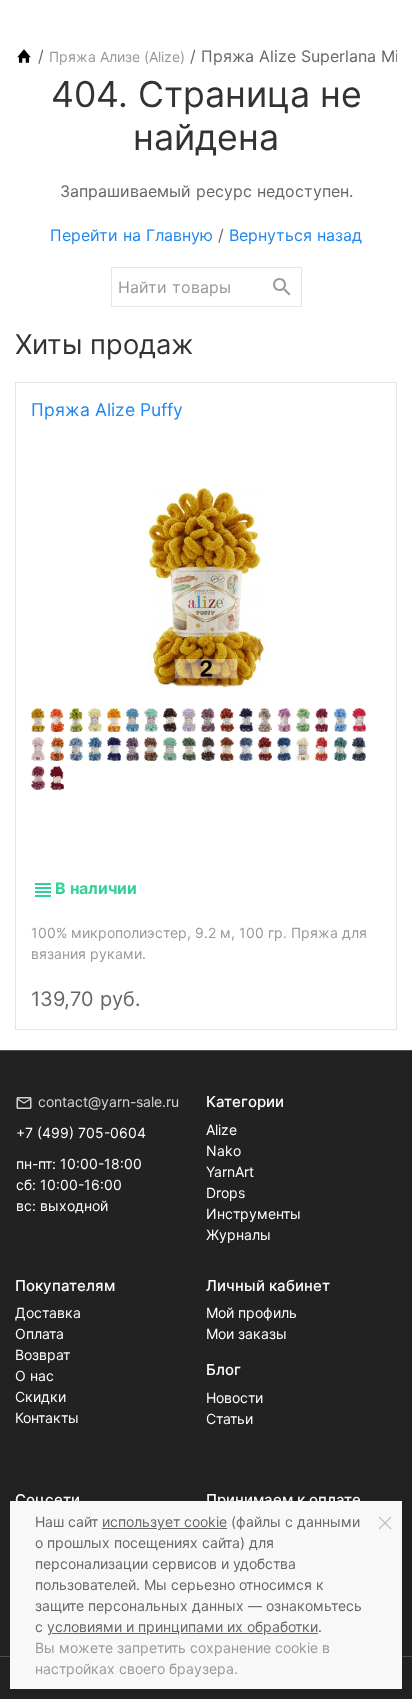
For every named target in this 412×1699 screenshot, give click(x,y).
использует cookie (164, 1521)
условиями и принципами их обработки (182, 1626)
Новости (234, 1397)
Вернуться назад (295, 235)
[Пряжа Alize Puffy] (206, 588)
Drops (225, 1192)
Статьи (229, 1418)
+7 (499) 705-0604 (81, 1132)
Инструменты (253, 1213)
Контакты (47, 1417)
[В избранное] (359, 982)
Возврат (42, 1354)
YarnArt (230, 1171)
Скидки (40, 1396)
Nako (223, 1150)
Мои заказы (246, 1333)
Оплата (39, 1333)
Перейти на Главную (131, 235)
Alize (221, 1129)
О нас (34, 1375)
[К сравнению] (325, 982)
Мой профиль (251, 1312)
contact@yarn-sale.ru (108, 1101)
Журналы (238, 1234)
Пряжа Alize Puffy (107, 409)
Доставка (48, 1312)
